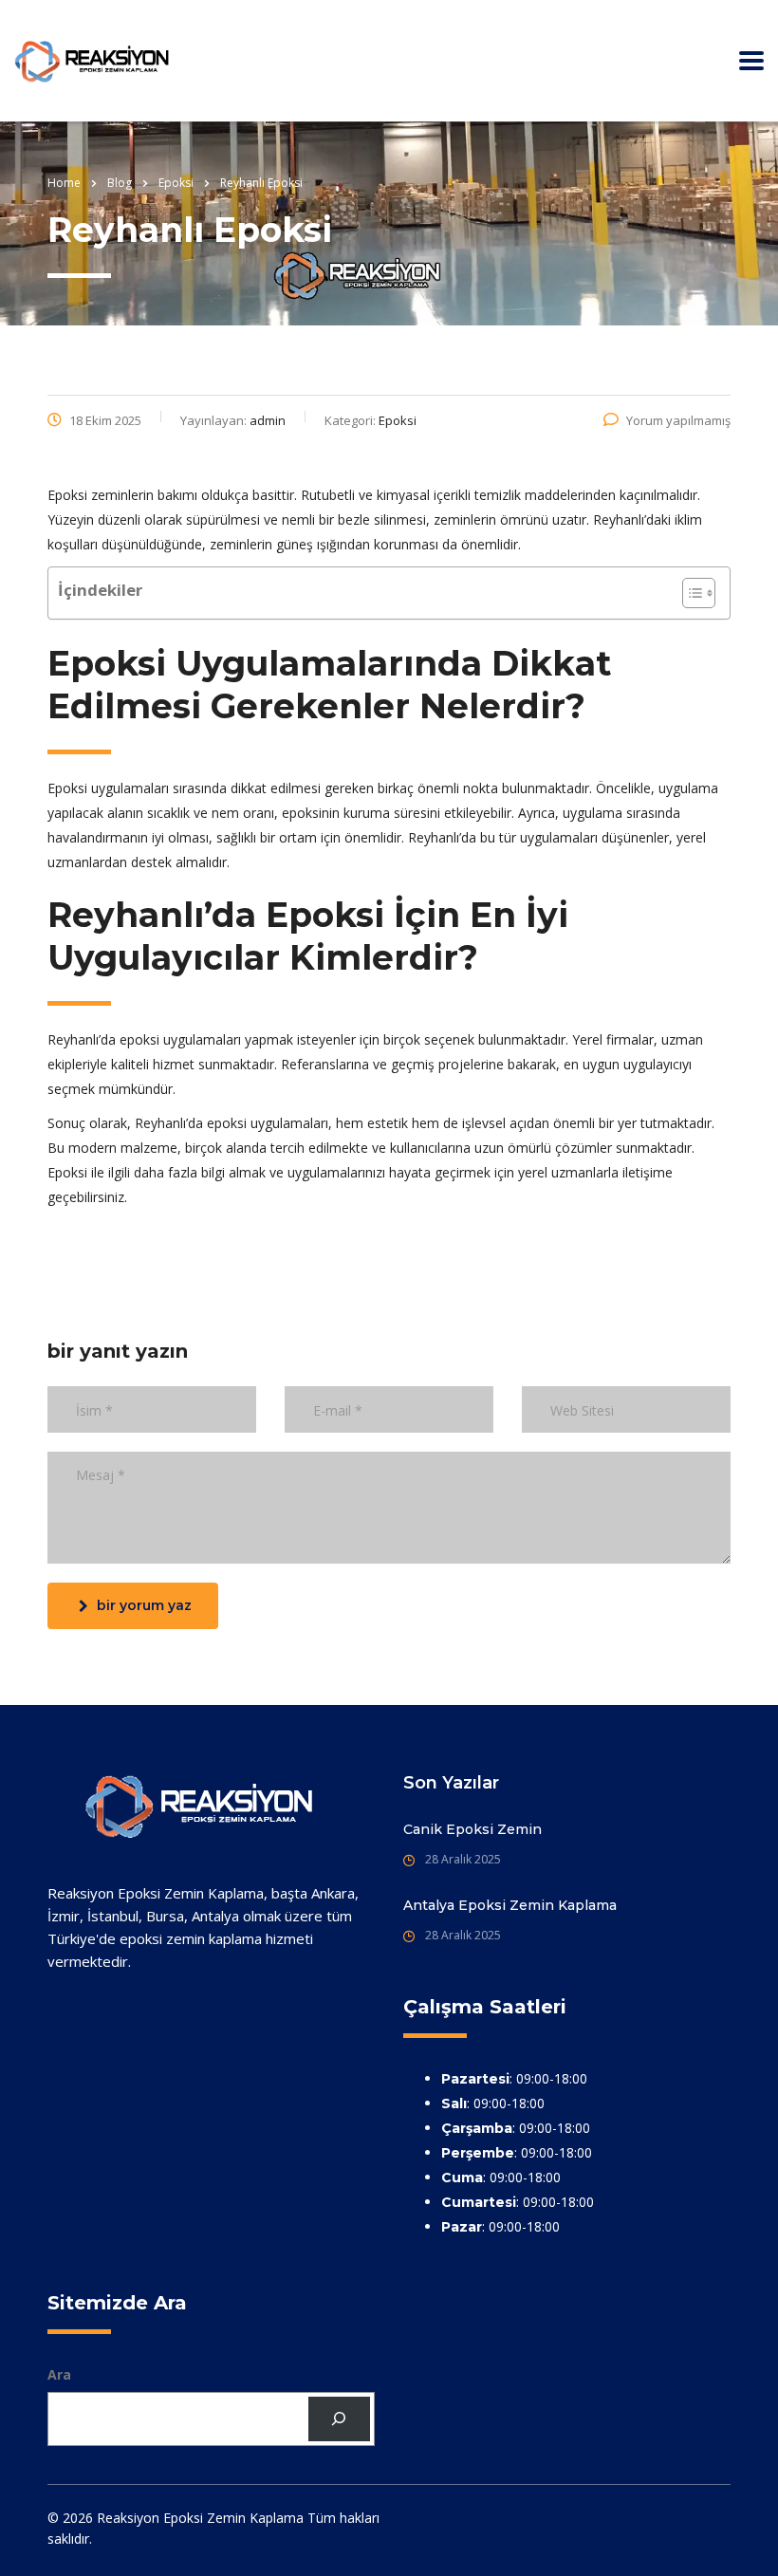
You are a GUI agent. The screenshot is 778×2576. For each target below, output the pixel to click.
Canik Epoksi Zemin (472, 1829)
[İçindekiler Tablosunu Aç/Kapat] (689, 593)
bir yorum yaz (144, 1605)
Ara (59, 2374)
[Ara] (339, 2419)
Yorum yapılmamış (678, 420)
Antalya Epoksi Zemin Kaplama (510, 1905)
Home (64, 183)
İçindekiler (100, 590)
